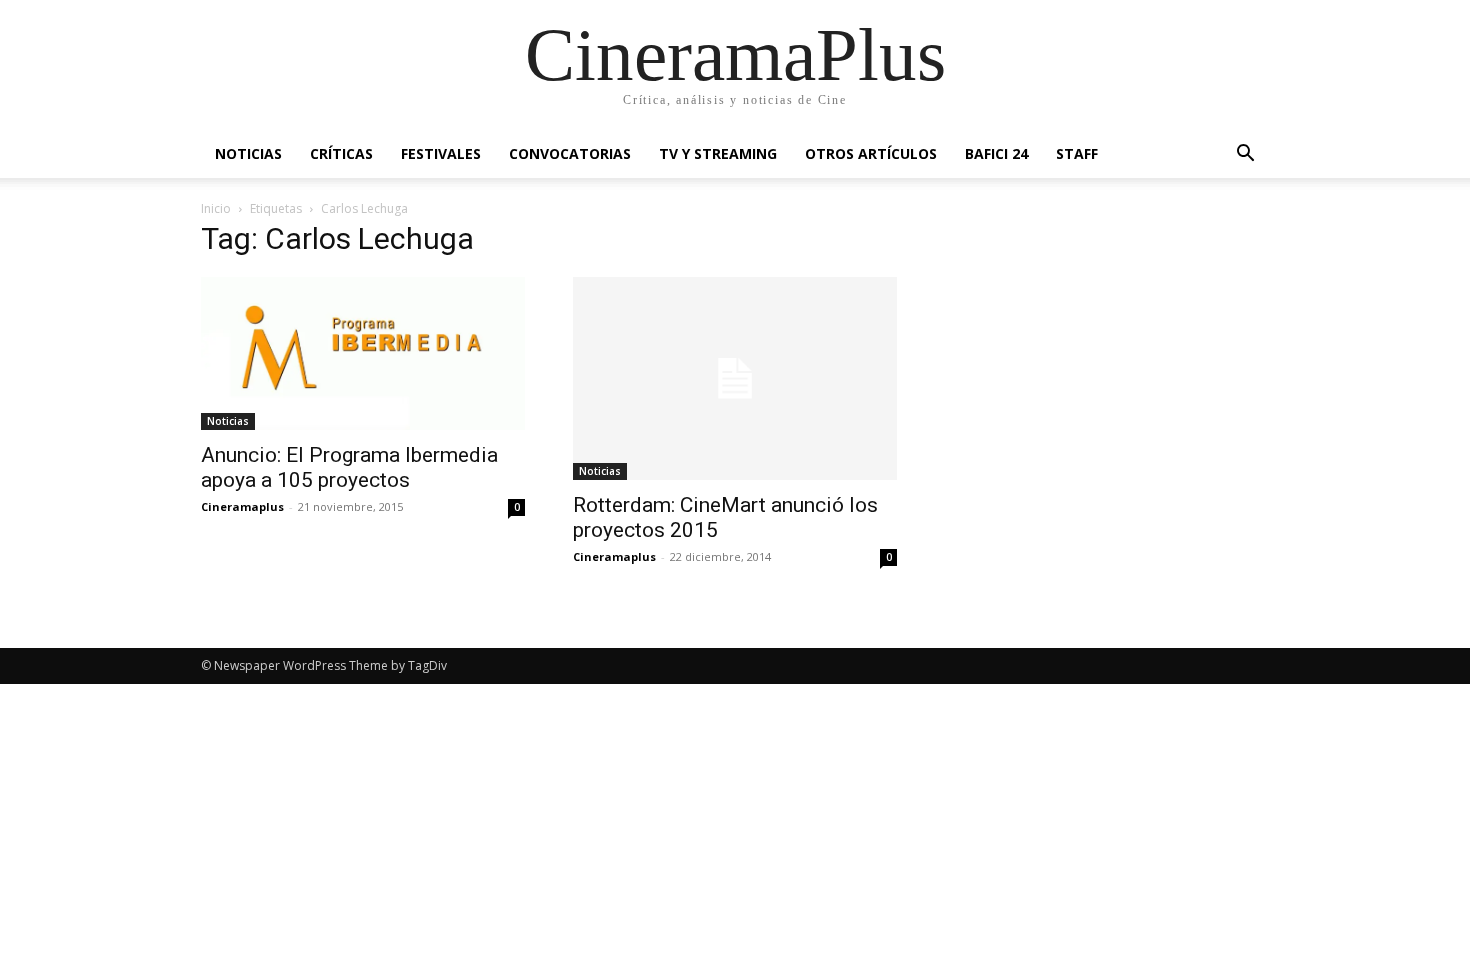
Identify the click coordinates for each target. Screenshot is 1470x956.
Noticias (248, 153)
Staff (1077, 153)
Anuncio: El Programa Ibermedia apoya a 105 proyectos (349, 467)
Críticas (341, 153)
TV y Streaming (718, 153)
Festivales (441, 153)
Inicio (216, 208)
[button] (1245, 155)
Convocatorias (570, 153)
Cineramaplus (242, 506)
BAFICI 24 (996, 153)
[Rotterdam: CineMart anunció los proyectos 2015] (735, 378)
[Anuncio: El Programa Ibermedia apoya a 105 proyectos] (363, 353)
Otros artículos (871, 153)
